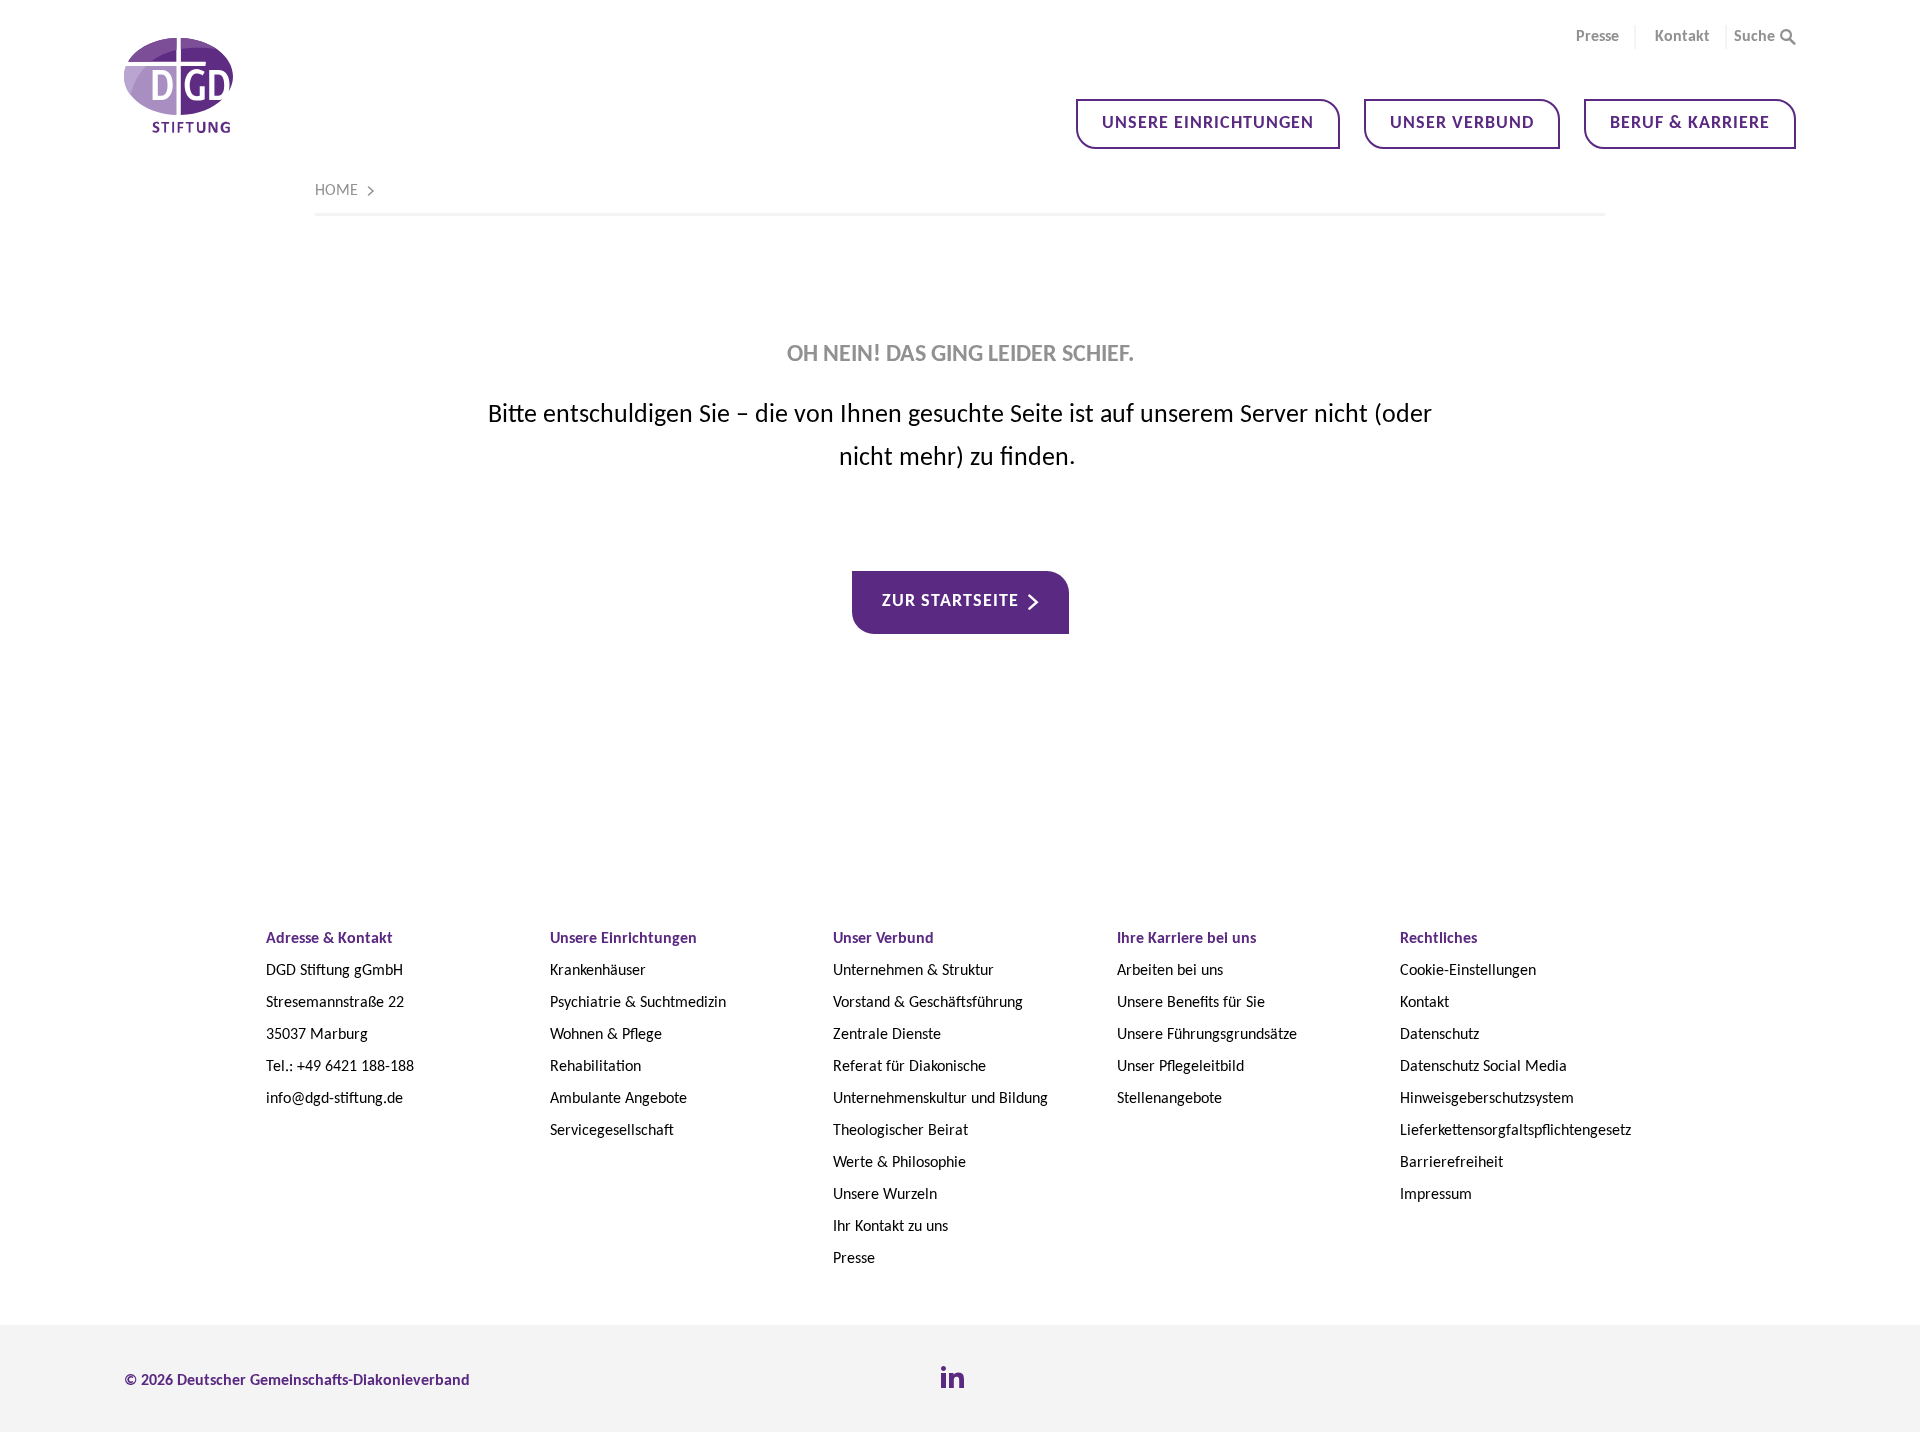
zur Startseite (950, 601)
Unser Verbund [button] (1462, 123)
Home (336, 191)
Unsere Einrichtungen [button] (1208, 123)
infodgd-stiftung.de (334, 1099)
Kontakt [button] (1682, 37)
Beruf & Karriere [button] (1690, 123)
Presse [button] (1597, 37)
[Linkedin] (952, 1378)
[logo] (178, 85)
